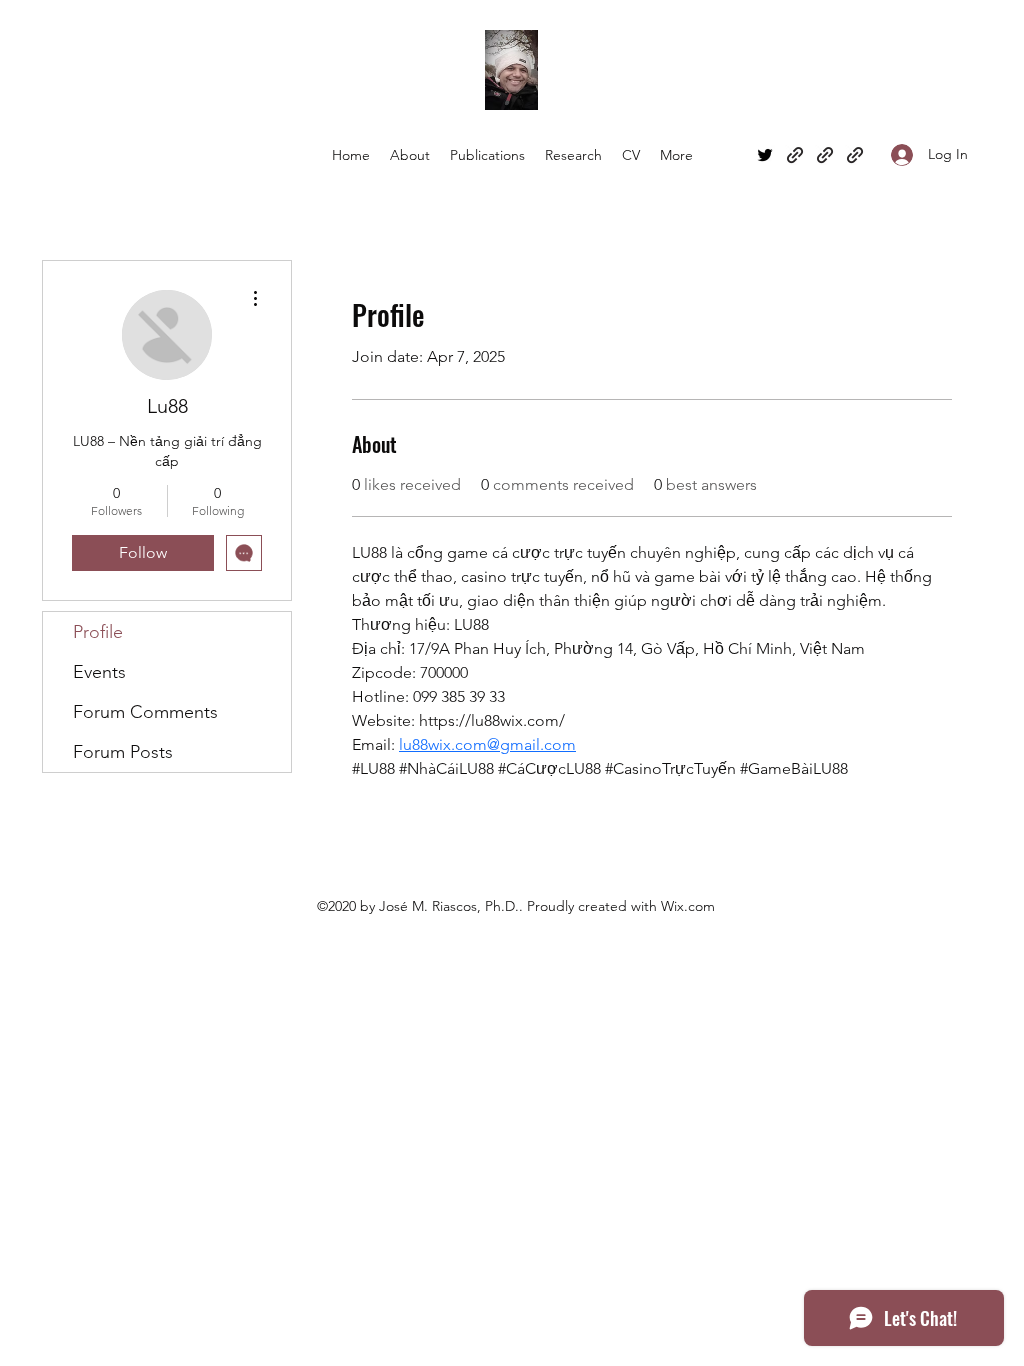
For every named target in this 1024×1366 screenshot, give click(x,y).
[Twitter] (765, 155)
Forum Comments (145, 712)
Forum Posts (123, 752)
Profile (98, 632)
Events (99, 672)
